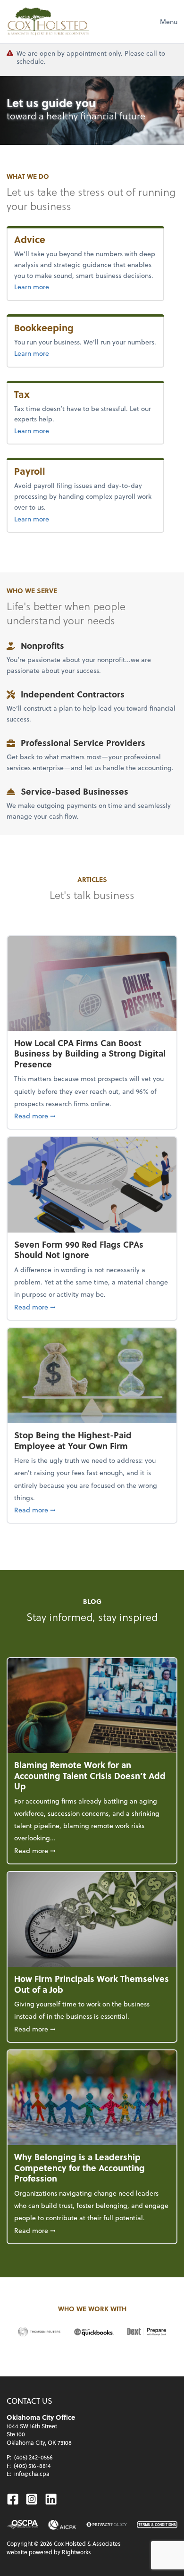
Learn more (52, 286)
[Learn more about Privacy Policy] (107, 2525)
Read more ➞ (92, 1116)
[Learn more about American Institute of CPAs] (62, 2525)
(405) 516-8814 (32, 2466)
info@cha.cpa (32, 2474)
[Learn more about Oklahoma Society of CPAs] (22, 2525)
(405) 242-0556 (33, 2457)
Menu (169, 21)
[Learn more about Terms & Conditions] (157, 2525)
